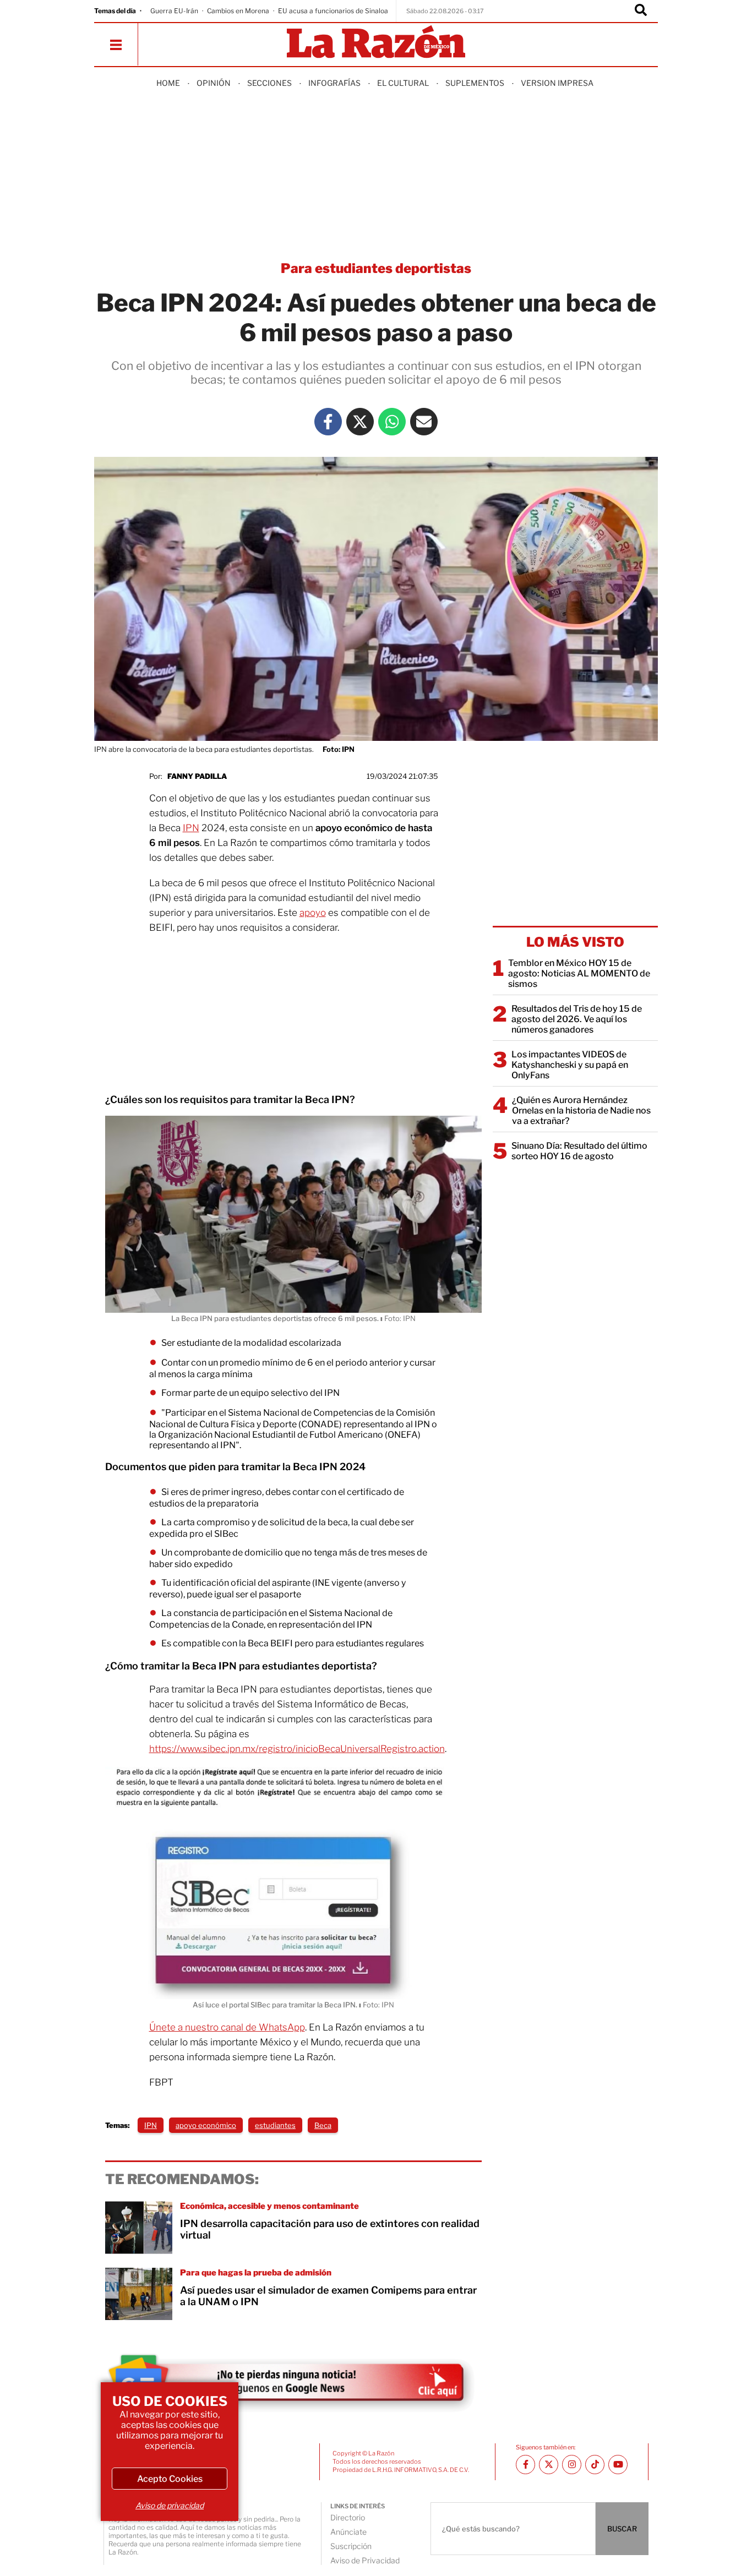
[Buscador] (641, 11)
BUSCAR (622, 2529)
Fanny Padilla (197, 776)
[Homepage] (376, 43)
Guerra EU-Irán (174, 11)
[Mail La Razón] (424, 422)
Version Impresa (557, 83)
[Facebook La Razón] (328, 422)
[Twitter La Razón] (360, 422)
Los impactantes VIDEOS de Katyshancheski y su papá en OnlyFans (570, 1065)
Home (168, 83)
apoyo (313, 913)
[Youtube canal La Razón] (618, 2465)
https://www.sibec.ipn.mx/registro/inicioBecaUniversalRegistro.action (297, 1749)
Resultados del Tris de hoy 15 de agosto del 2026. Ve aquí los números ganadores (577, 1019)
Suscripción (351, 2546)
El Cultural (403, 83)
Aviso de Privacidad (365, 2560)
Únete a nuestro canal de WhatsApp (227, 2027)
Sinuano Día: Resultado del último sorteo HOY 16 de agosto (579, 1151)
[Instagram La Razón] (572, 2465)
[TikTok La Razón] (595, 2465)
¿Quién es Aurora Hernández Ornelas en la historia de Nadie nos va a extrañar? (581, 1110)
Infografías (334, 83)
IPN (191, 828)
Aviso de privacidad (170, 2505)
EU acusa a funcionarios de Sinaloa (333, 11)
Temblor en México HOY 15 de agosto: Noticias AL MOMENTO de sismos (579, 973)
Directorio (348, 2517)
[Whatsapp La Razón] (392, 422)
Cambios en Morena (238, 11)
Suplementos (475, 83)
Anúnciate (348, 2532)
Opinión (214, 83)
